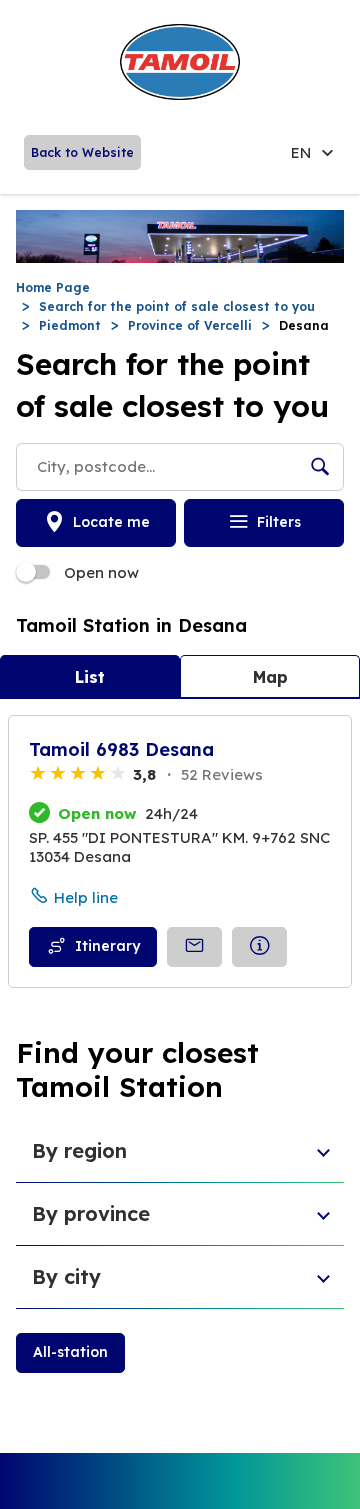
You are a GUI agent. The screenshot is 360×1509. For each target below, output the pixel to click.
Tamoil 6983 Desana (121, 749)
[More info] (259, 947)
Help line (86, 897)
